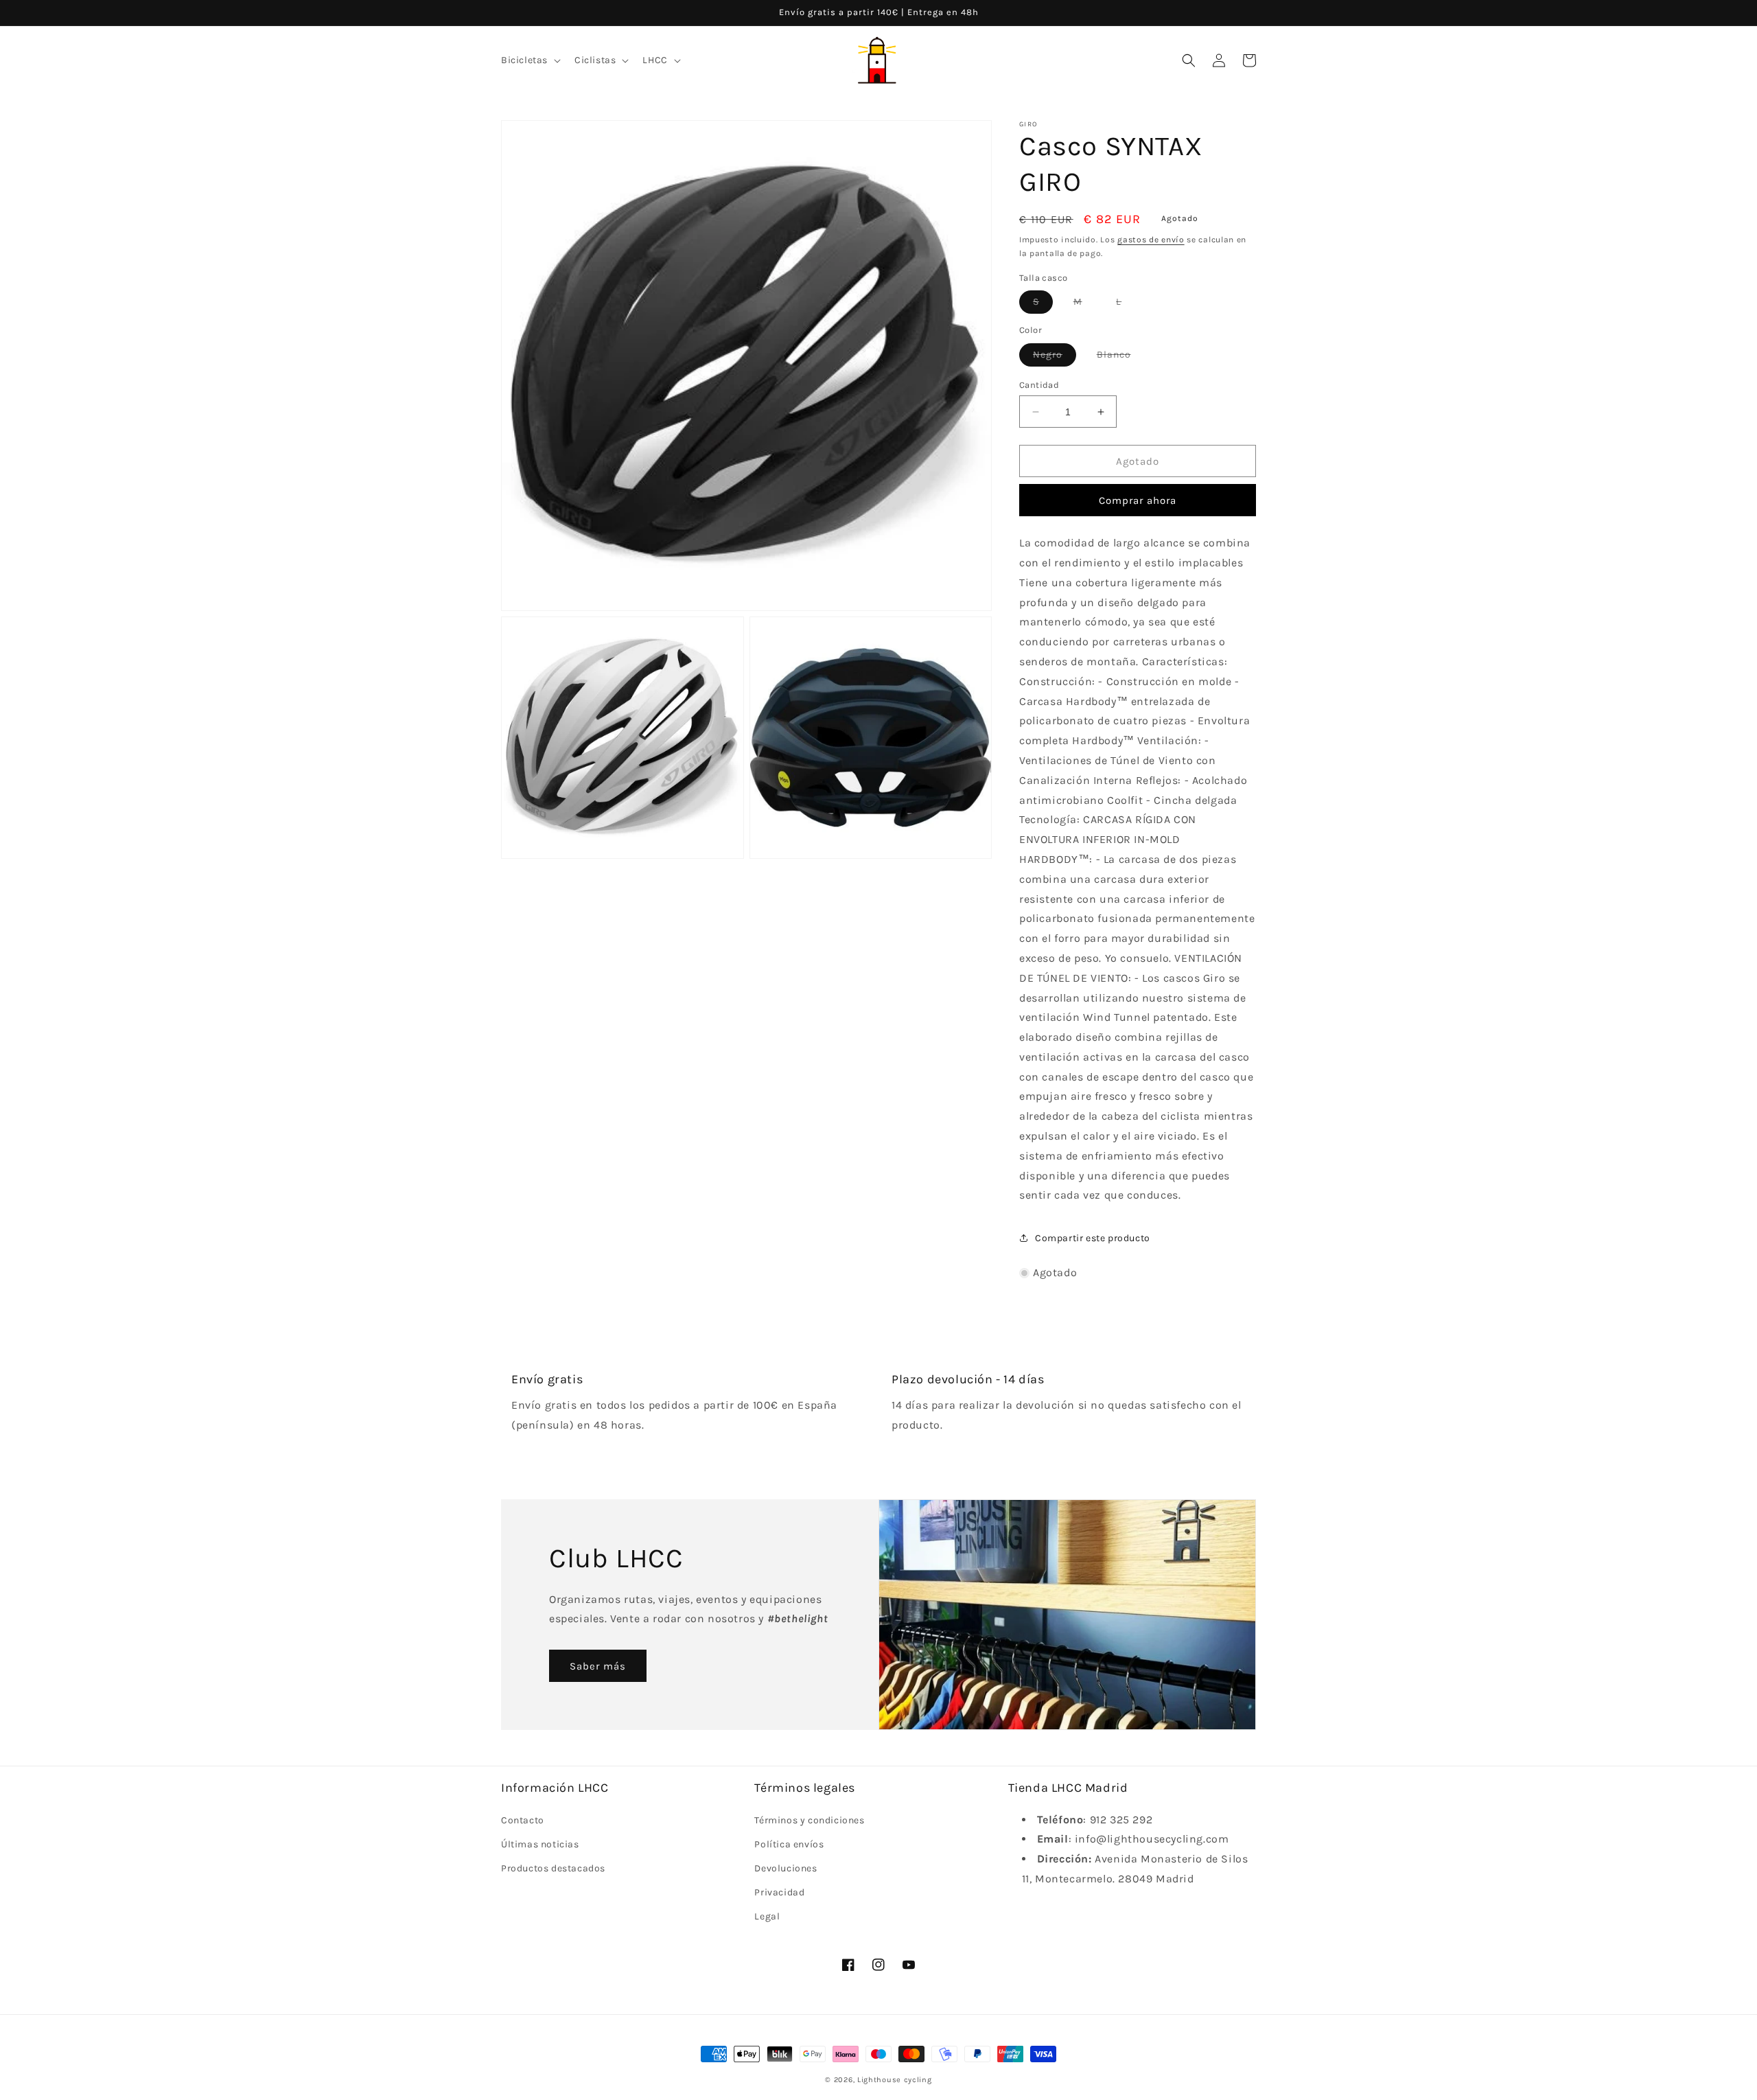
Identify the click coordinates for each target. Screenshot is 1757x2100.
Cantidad (1039, 385)
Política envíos (789, 1844)
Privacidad (779, 1892)
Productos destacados (553, 1868)
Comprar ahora (1138, 500)
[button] (530, 60)
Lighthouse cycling (895, 2080)
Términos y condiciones (809, 1820)
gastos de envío (1151, 240)
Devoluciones (786, 1868)
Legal (767, 1916)
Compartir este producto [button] (1093, 1238)
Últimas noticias (540, 1844)
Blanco (1121, 357)
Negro (1055, 357)
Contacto (523, 1820)
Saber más (598, 1666)
